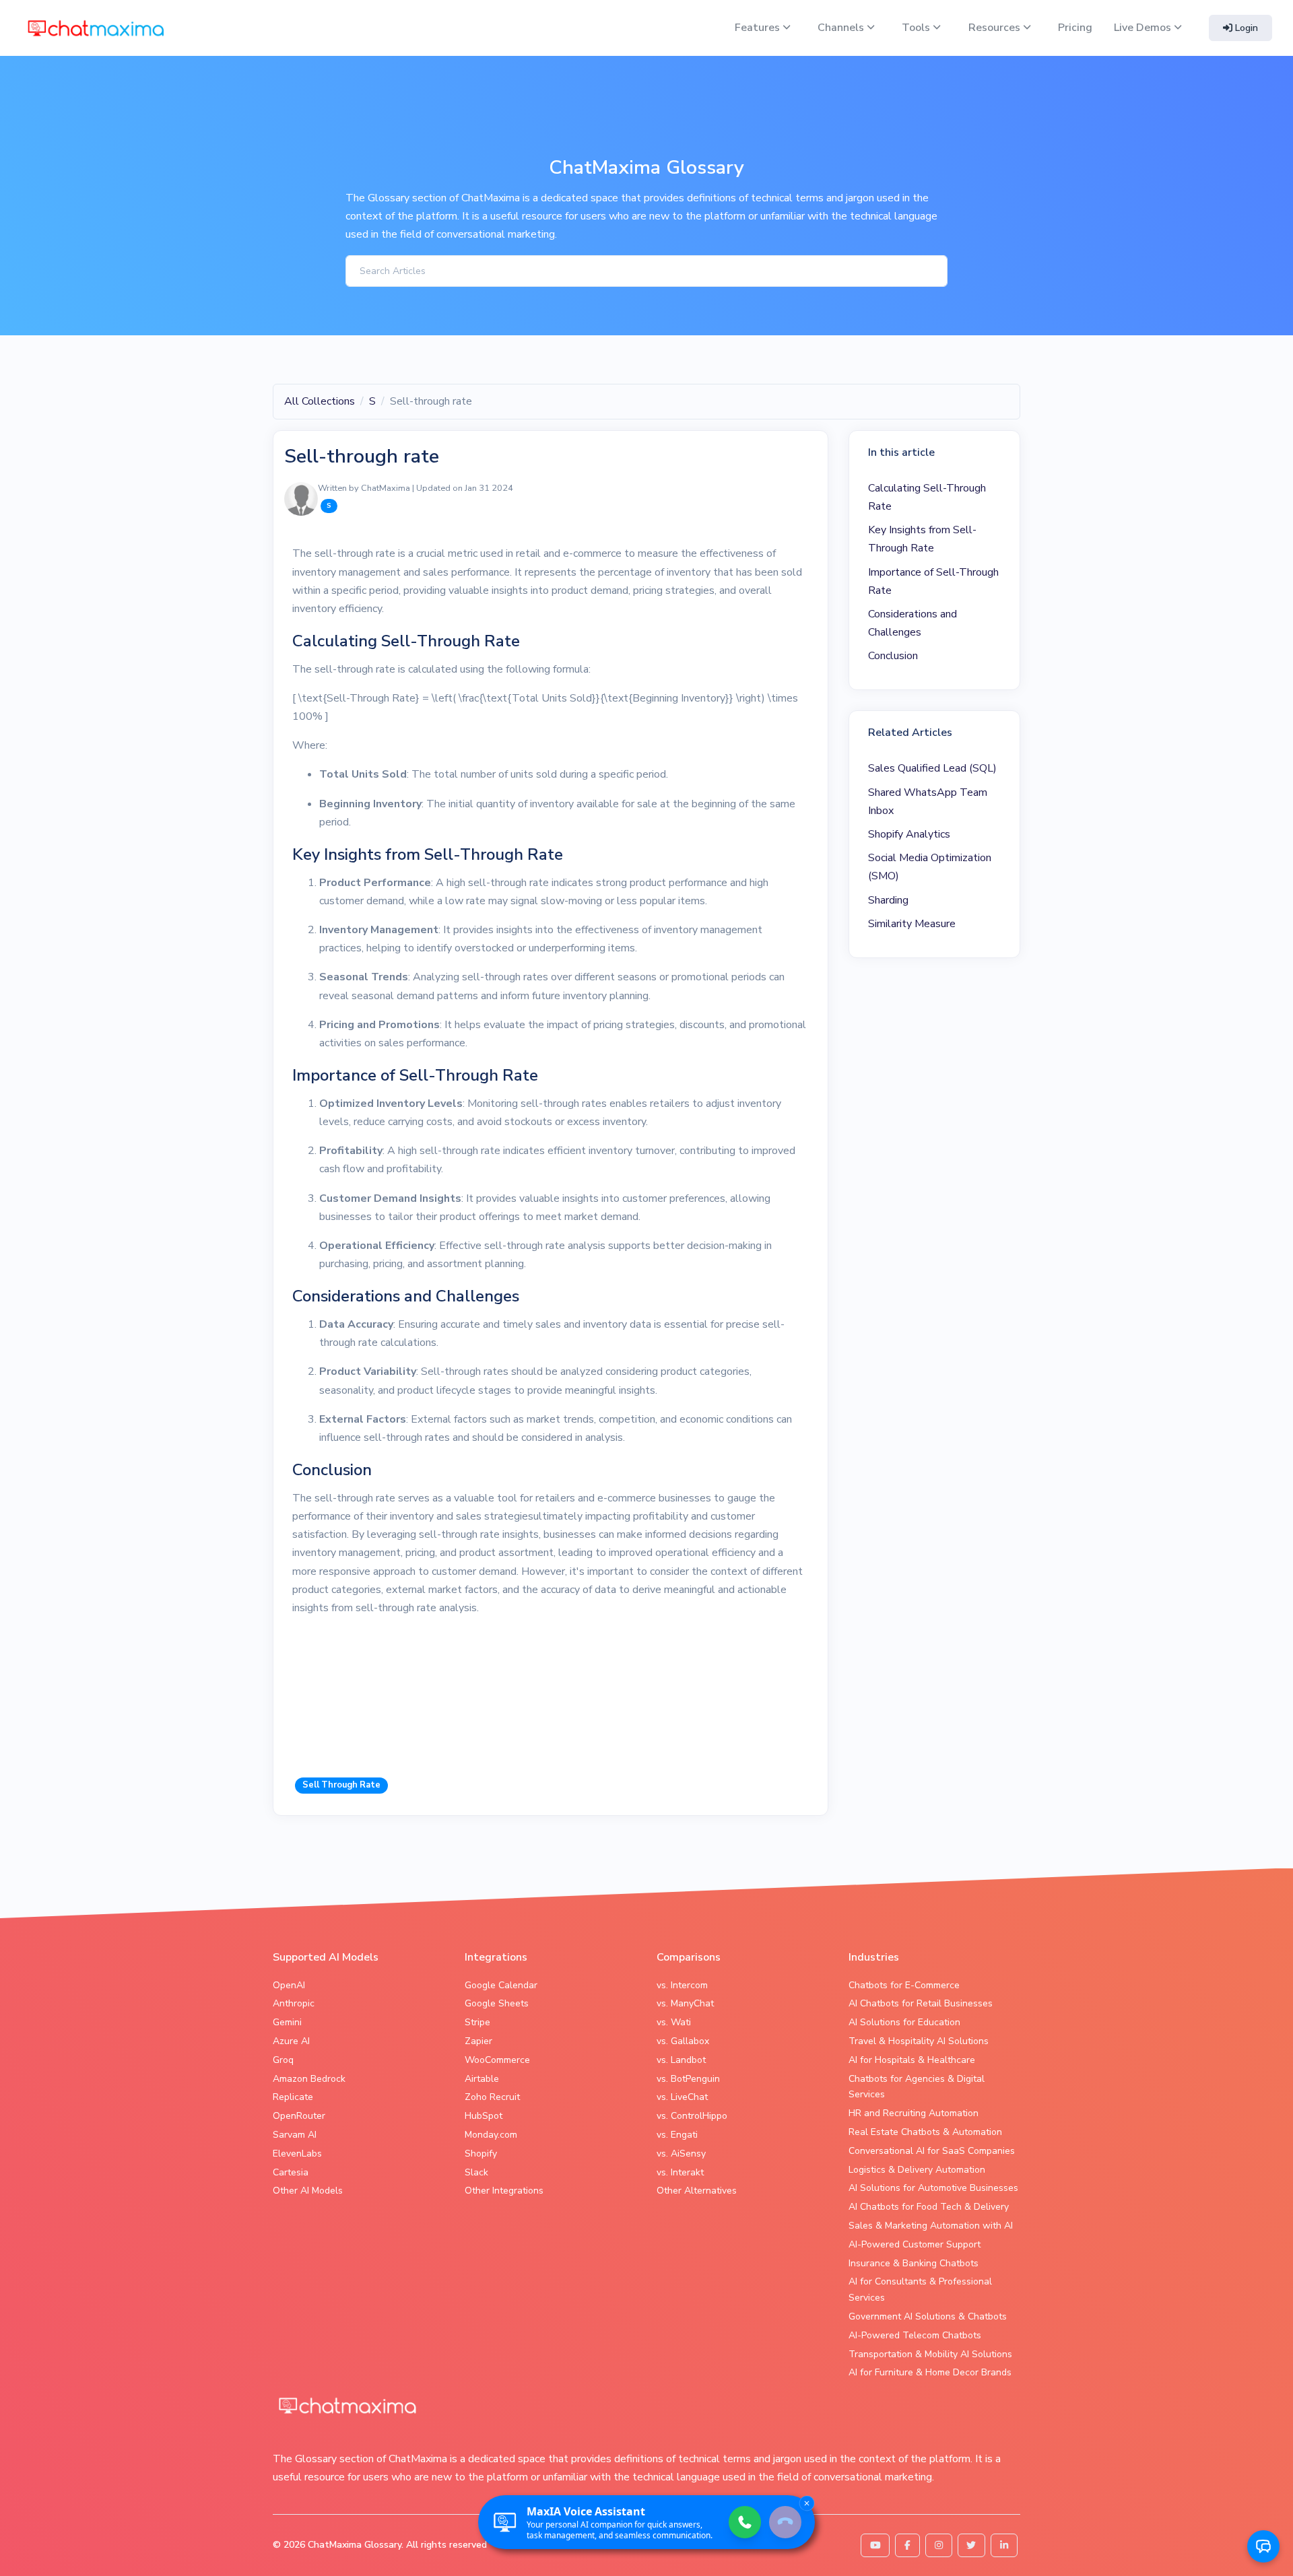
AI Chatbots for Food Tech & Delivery (929, 2207)
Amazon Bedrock (309, 2079)
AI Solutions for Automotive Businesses (933, 2188)
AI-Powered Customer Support (915, 2244)
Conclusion (893, 656)
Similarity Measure (912, 924)
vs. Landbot (681, 2060)
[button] (1263, 2546)
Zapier (478, 2041)
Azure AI (291, 2041)
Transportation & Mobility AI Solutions (930, 2354)
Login (1245, 28)
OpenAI (289, 1985)
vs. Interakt (680, 2172)
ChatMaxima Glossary (355, 2545)
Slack (476, 2172)
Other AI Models (308, 2191)
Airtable (482, 2079)
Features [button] (759, 28)
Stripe (477, 2022)
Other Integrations (504, 2191)
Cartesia (291, 2172)
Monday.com (491, 2135)
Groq (283, 2060)
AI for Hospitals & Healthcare (912, 2060)
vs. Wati (674, 2022)
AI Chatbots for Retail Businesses (921, 2003)
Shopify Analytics (909, 834)
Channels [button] (842, 28)
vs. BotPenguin (688, 2079)
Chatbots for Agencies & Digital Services (917, 2087)
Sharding (888, 900)
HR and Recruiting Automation (914, 2113)
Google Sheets (497, 2003)
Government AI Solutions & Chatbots (928, 2316)
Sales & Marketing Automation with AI (931, 2226)
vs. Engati (677, 2135)
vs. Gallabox (683, 2041)
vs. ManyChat (685, 2003)
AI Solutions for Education (904, 2022)
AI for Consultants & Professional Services (920, 2290)
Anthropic (294, 2003)
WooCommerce (497, 2060)
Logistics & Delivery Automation (917, 2170)
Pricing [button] (1075, 28)
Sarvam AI (295, 2135)
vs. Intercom (682, 1985)
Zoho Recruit (492, 2097)
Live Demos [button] (1144, 28)
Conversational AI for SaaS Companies (932, 2151)
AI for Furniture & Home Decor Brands (930, 2372)
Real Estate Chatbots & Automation (925, 2132)
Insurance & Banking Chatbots (914, 2263)
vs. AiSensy (681, 2154)
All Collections (320, 401)
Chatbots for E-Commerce (904, 1985)
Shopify (481, 2154)
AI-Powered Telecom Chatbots (915, 2335)
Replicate (293, 2097)
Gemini (287, 2022)
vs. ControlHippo (692, 2116)
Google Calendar (501, 1985)
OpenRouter (299, 2116)
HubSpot (484, 2116)
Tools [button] (917, 28)
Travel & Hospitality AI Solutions (919, 2041)
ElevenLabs (297, 2154)
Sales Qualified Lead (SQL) (932, 768)
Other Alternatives (697, 2191)
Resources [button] (996, 28)
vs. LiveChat (682, 2097)
